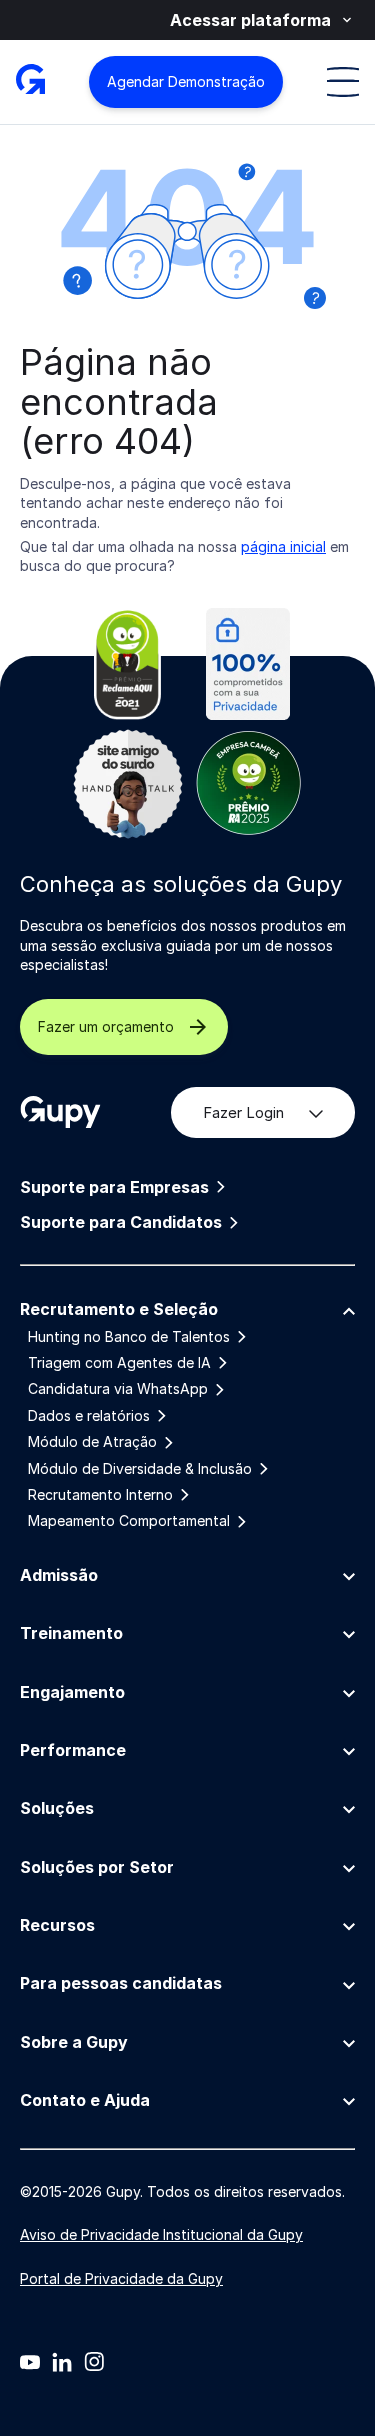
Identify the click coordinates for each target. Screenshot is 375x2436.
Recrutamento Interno (100, 1495)
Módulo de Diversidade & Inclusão (140, 1469)
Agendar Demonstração (186, 81)
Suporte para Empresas (114, 1187)
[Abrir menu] (343, 82)
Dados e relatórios (89, 1416)
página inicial (283, 546)
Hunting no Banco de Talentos (129, 1337)
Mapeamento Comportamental (129, 1521)
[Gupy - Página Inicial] (30, 81)
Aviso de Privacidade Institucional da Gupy (161, 2234)
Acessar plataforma (250, 20)
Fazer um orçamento (106, 1026)
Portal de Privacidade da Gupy (121, 2278)
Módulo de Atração (92, 1442)
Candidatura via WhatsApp (118, 1389)
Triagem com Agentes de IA (119, 1363)
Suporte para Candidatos (121, 1222)
